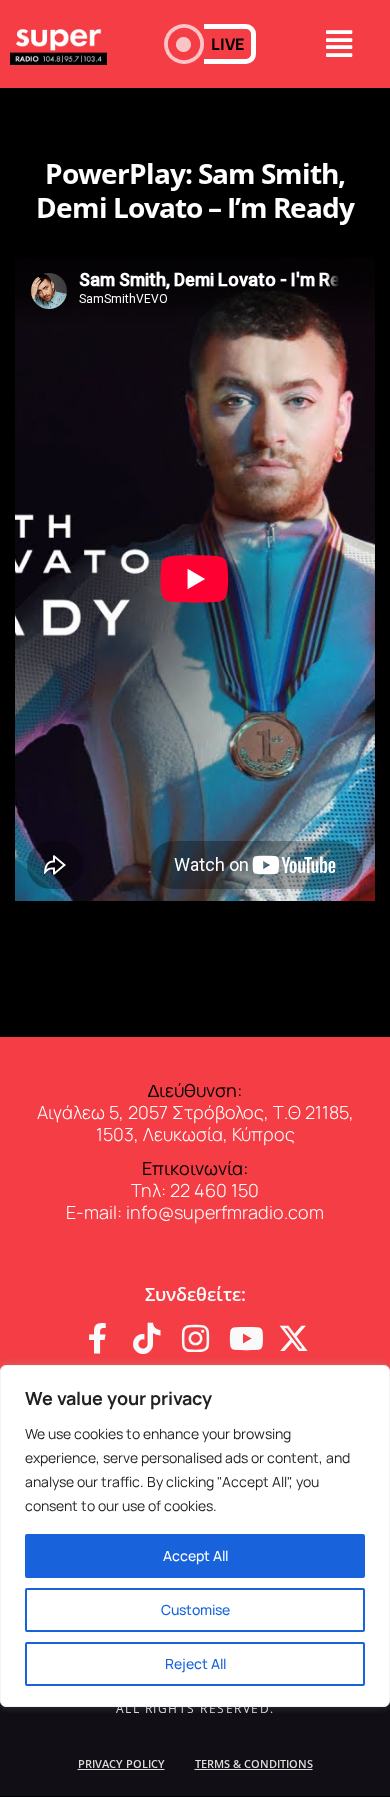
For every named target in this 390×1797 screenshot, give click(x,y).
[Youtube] (244, 1338)
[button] (210, 44)
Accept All (195, 1555)
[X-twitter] (293, 1338)
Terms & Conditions (254, 1763)
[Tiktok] (146, 1338)
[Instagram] (195, 1338)
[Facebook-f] (97, 1338)
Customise (195, 1609)
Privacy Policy (121, 1763)
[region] (195, 1536)
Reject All (195, 1663)
